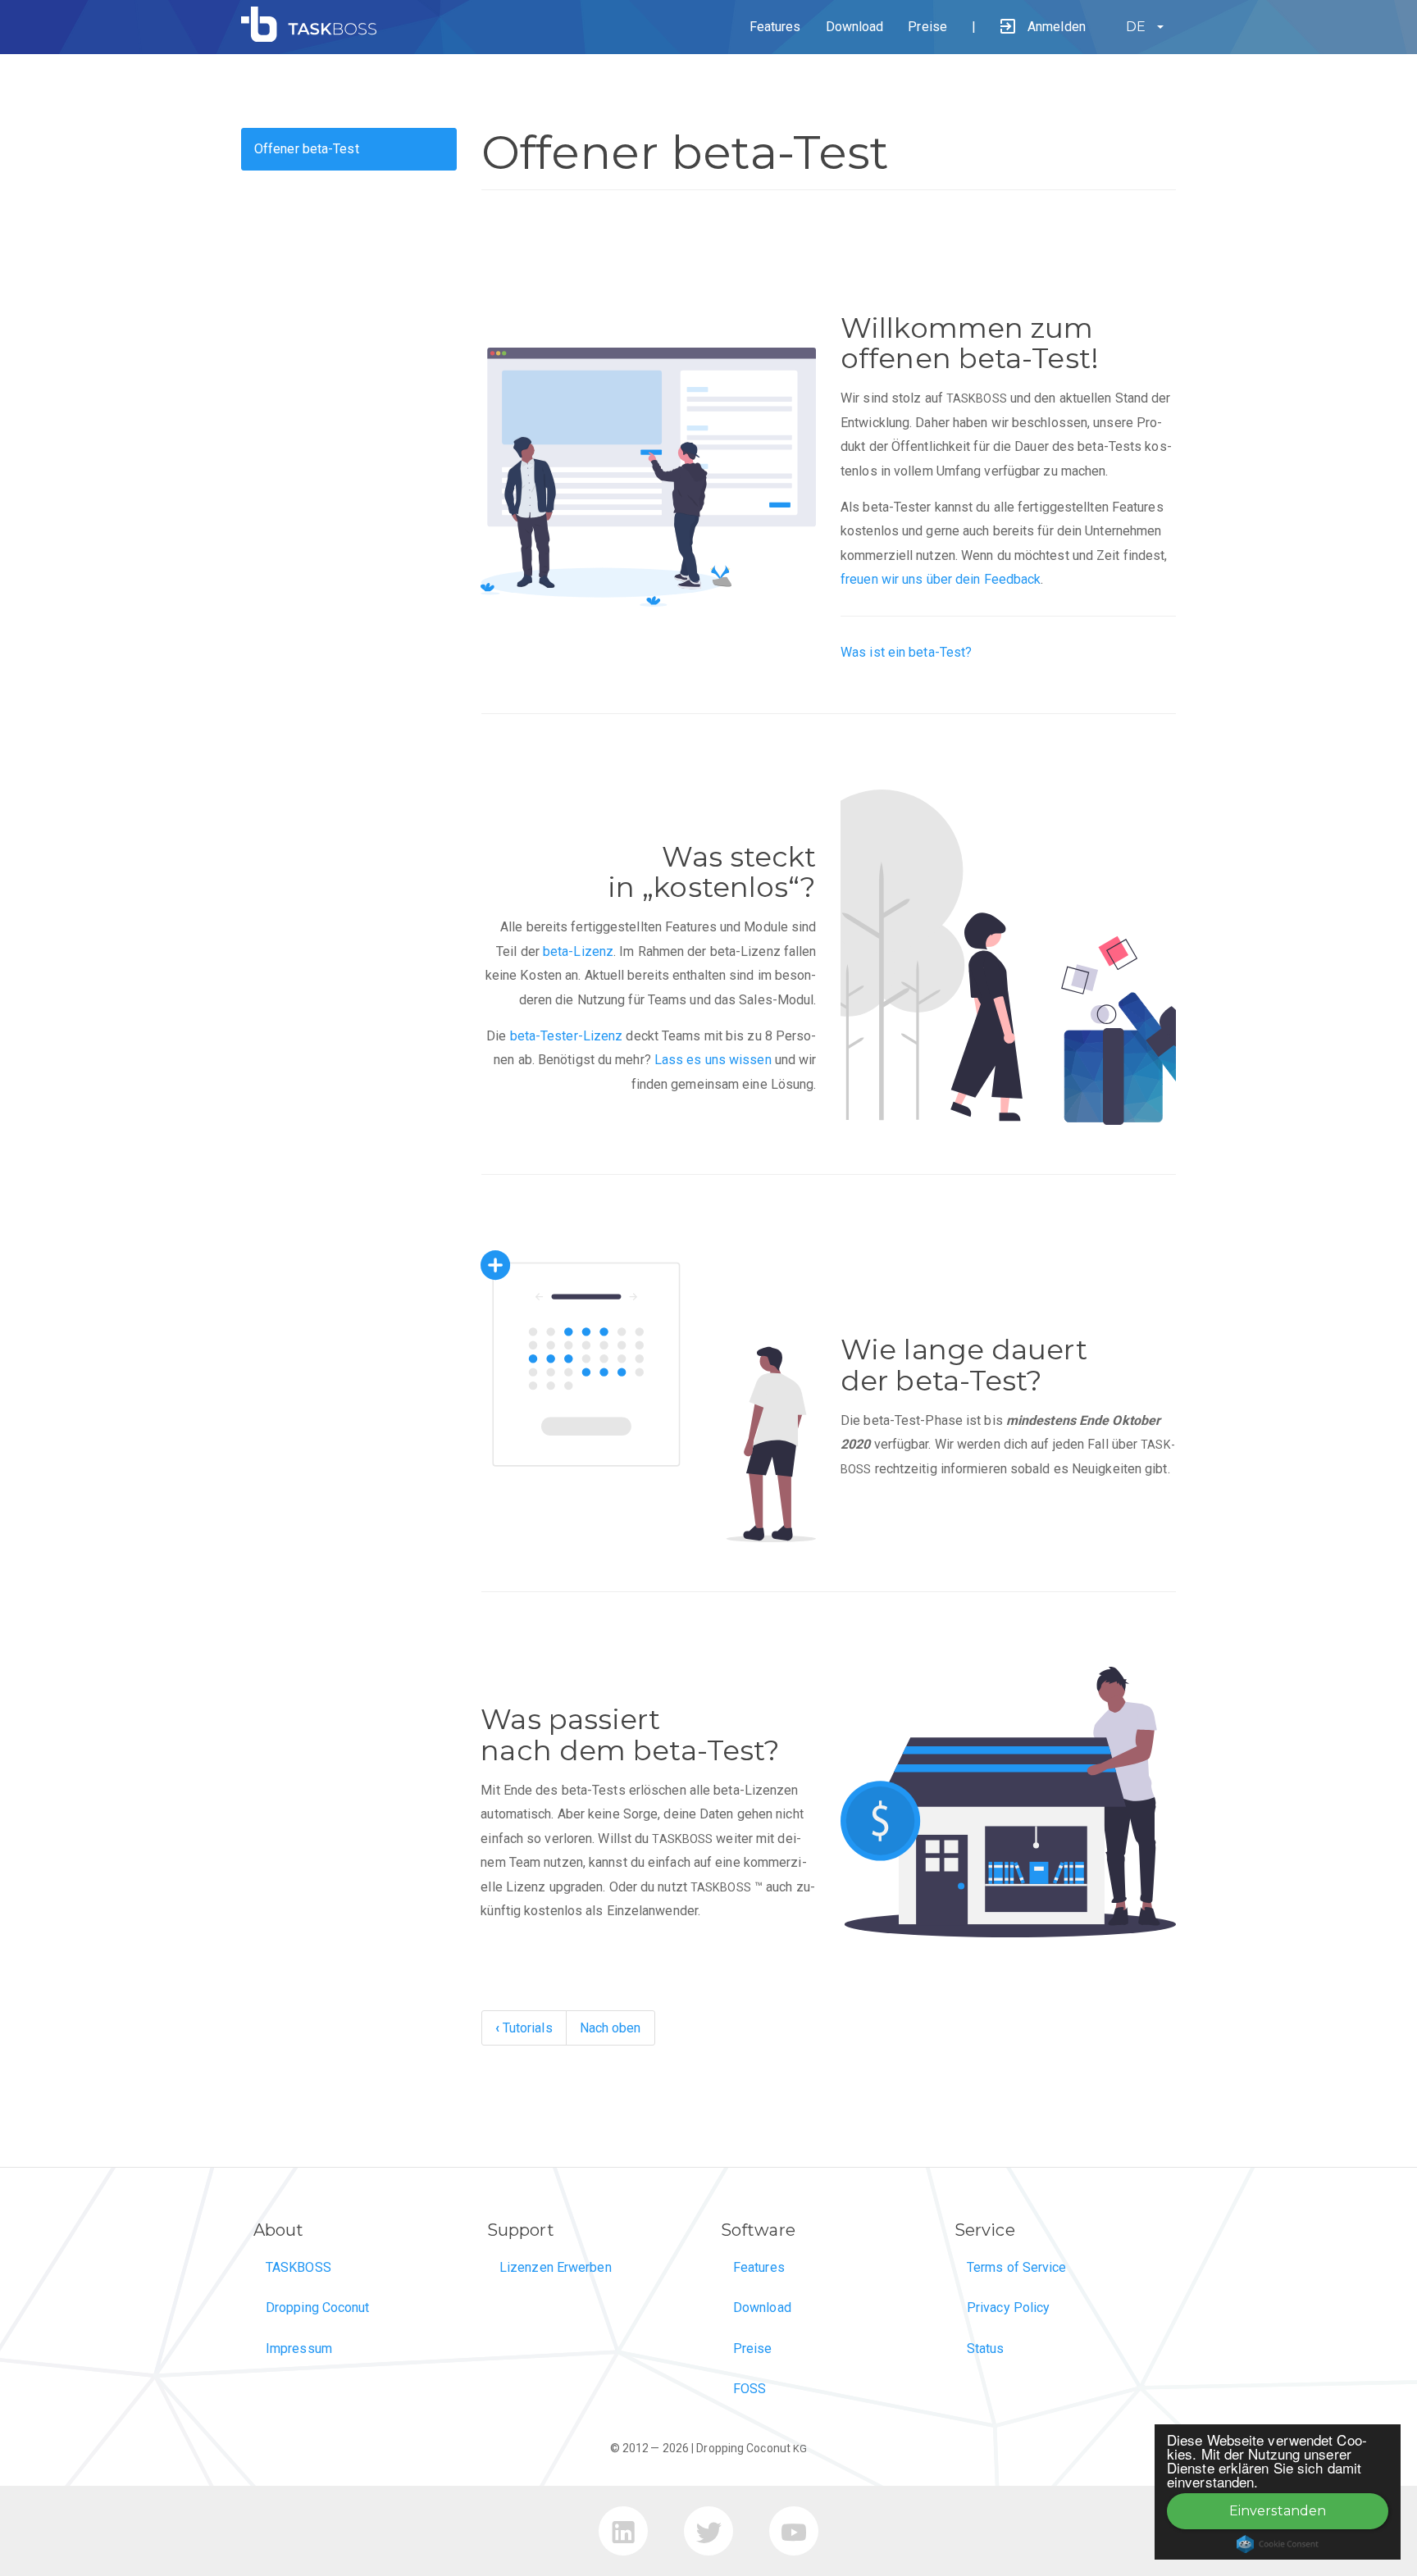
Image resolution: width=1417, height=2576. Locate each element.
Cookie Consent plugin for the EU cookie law (1278, 2544)
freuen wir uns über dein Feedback (941, 579)
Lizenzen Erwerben (556, 2267)
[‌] (625, 2538)
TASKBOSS (298, 2267)
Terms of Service (1017, 2267)
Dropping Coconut (318, 2307)
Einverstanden (1278, 2511)
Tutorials (524, 2028)
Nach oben (611, 2028)
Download (855, 27)
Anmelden (1057, 27)
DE (1136, 27)
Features (775, 27)
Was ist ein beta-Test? (906, 652)
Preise (927, 27)
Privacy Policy (1008, 2307)
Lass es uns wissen (713, 1060)
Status (986, 2348)
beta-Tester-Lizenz (567, 1036)
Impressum (299, 2348)
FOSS (750, 2389)
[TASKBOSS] (315, 37)
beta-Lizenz (578, 951)
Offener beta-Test (307, 149)
